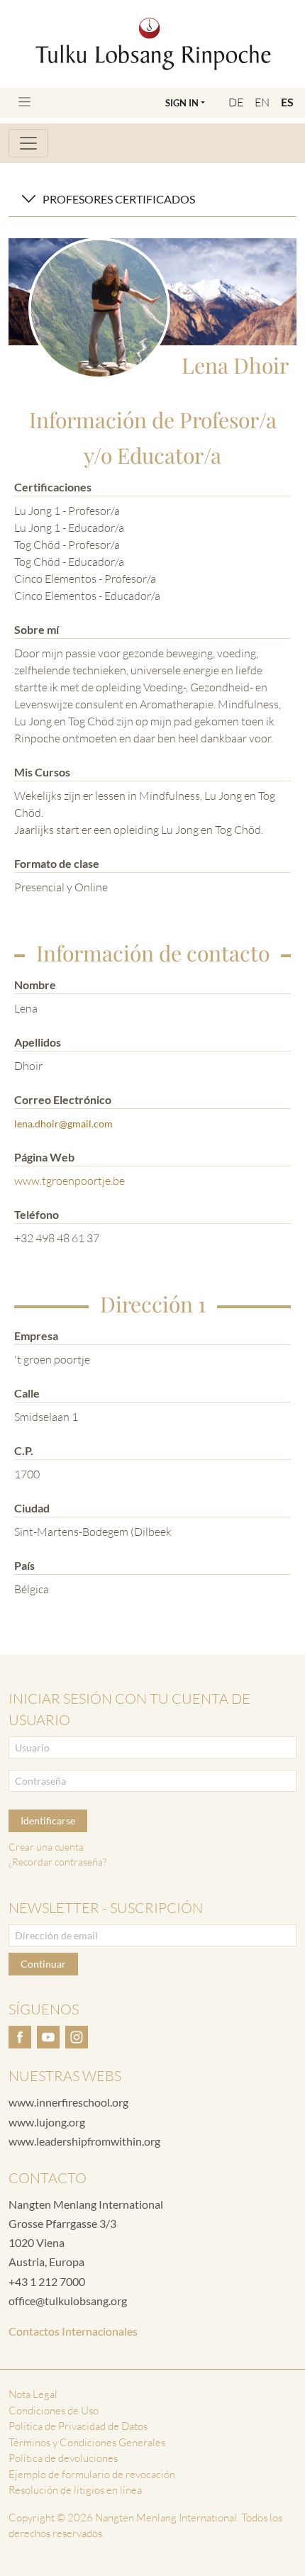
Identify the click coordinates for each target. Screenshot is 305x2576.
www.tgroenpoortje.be (70, 1181)
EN (262, 102)
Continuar (43, 1964)
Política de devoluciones (63, 2458)
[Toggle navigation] (24, 102)
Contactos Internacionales (73, 2331)
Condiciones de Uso (54, 2410)
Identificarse (48, 1821)
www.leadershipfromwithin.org (84, 2141)
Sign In (182, 103)
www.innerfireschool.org (68, 2102)
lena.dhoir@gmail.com (63, 1123)
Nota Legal (33, 2394)
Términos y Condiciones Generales (87, 2442)
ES (287, 102)
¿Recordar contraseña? (57, 1862)
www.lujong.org (47, 2122)
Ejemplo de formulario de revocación (92, 2474)
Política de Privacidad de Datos (78, 2426)
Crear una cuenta (46, 1847)
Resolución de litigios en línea (75, 2490)
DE (236, 102)
